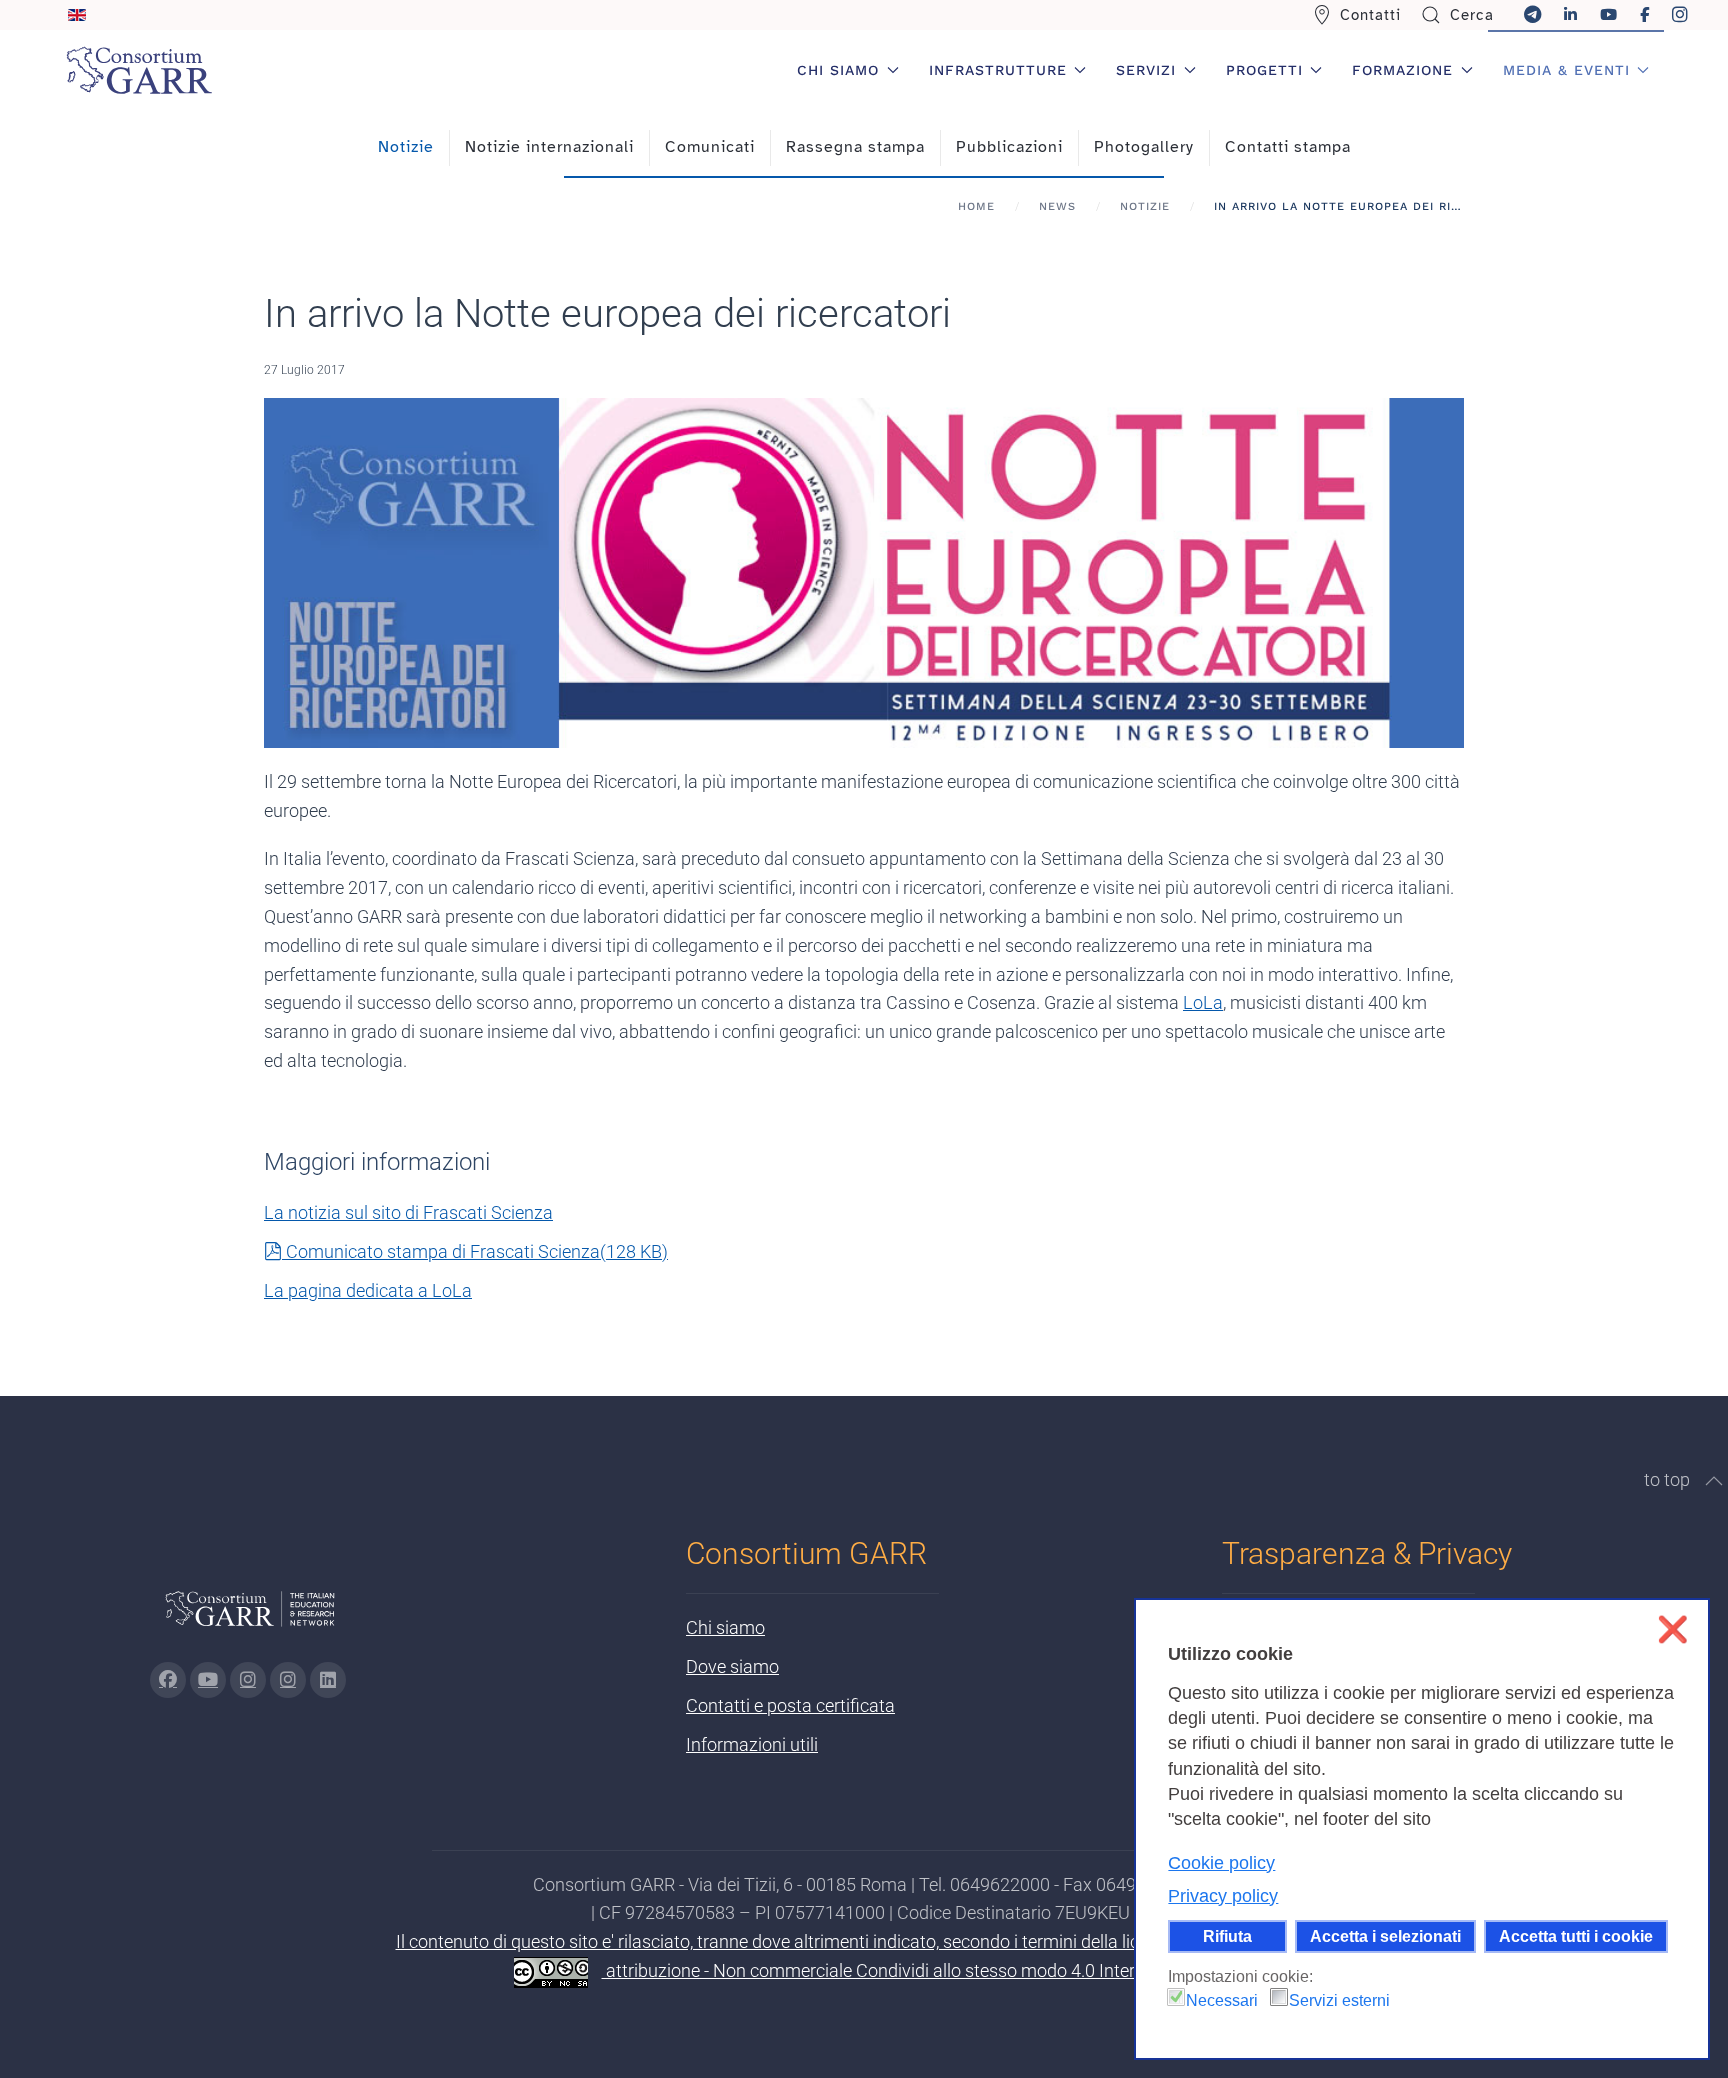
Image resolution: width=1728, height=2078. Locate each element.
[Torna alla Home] (139, 70)
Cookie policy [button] (1221, 1863)
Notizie (406, 147)
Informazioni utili (752, 1744)
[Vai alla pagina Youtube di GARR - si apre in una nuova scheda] (208, 1680)
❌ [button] (1672, 1629)
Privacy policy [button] (1223, 1896)
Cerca (1472, 15)
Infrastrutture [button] (998, 70)
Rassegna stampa (855, 147)
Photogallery (1144, 147)
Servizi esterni (1339, 2000)
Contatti (1370, 15)
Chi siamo (725, 1627)
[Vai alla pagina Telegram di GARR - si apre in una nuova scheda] (288, 1680)
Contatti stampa (1288, 147)
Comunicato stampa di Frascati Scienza (476, 1251)
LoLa (1203, 1002)
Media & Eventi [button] (1566, 70)
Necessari (1222, 2000)
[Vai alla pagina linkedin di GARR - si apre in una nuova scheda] (328, 1680)
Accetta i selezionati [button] (1385, 1936)
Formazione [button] (1402, 70)
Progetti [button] (1264, 70)
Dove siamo (732, 1666)
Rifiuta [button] (1227, 1936)
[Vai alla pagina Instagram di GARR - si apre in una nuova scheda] (248, 1680)
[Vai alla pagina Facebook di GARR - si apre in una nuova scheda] (168, 1680)
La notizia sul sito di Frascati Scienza (408, 1212)
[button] (1714, 1481)
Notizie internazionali (549, 147)
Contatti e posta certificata (790, 1705)
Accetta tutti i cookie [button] (1576, 1936)
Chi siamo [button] (838, 70)
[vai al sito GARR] (250, 1617)
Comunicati (710, 147)
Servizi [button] (1146, 70)
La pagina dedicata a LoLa (368, 1290)
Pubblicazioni (1009, 147)
